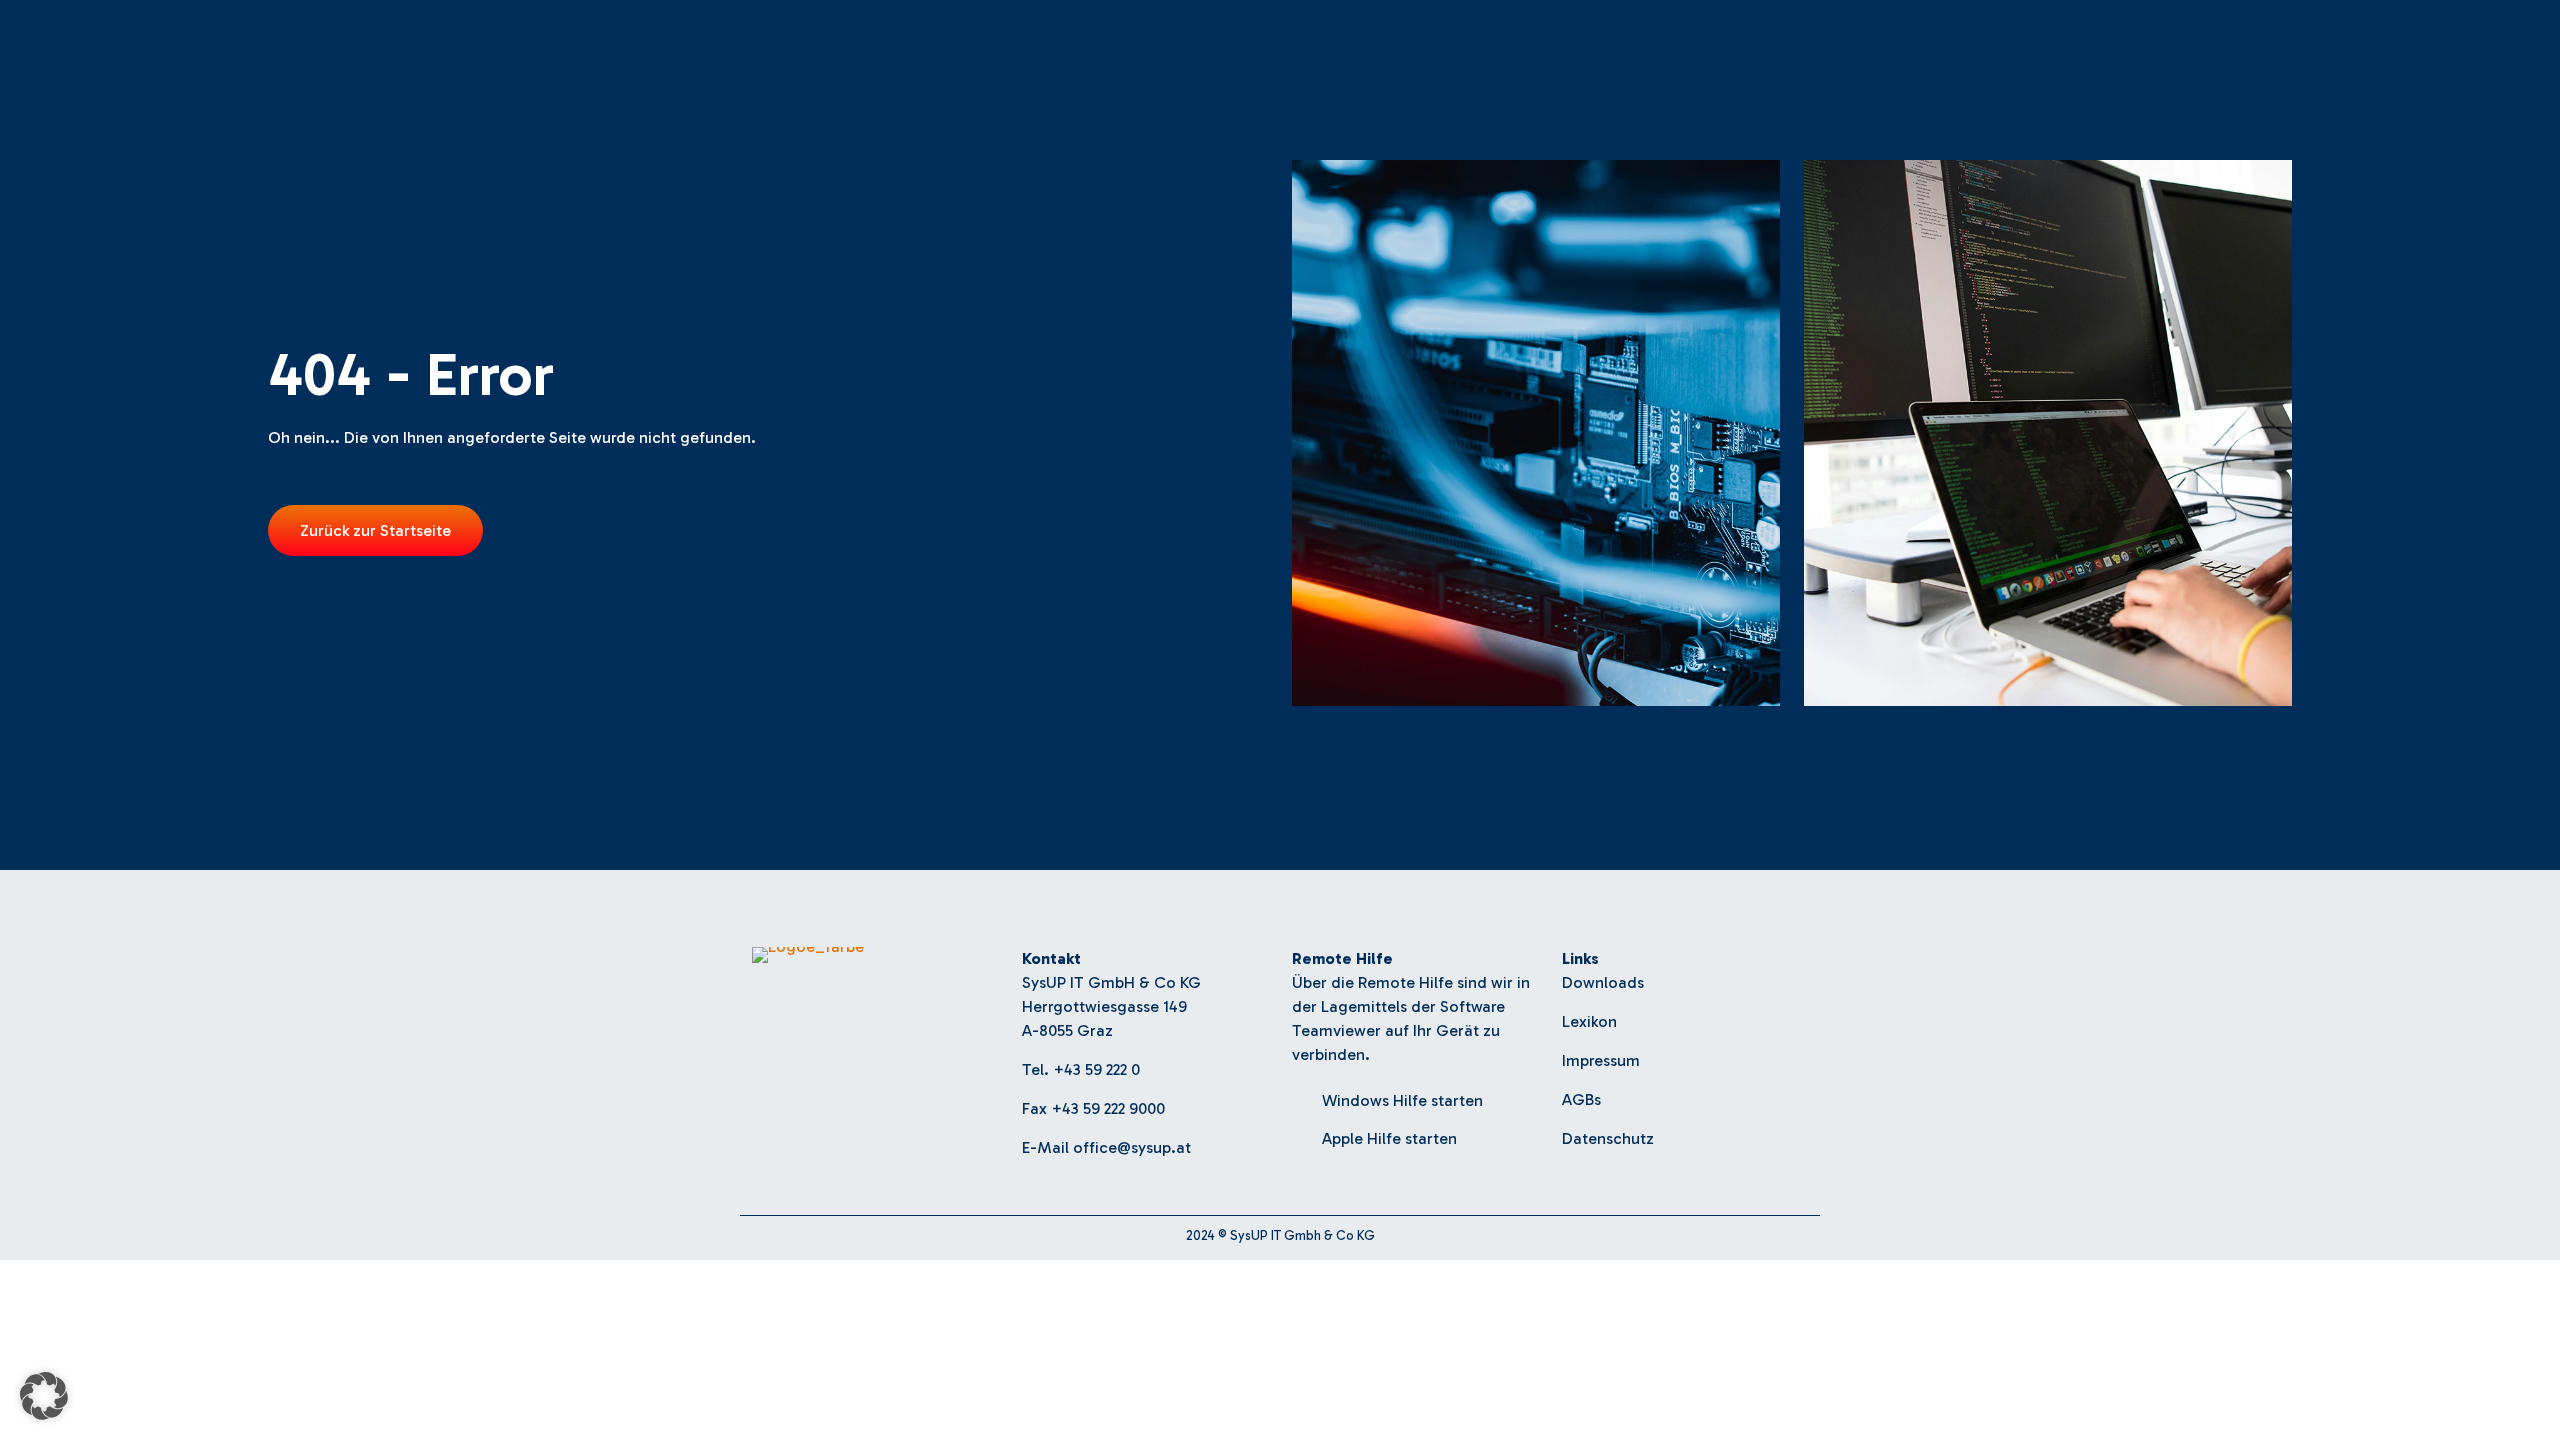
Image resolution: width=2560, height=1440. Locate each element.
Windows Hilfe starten (1402, 1100)
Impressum (1601, 1060)
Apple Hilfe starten (1389, 1138)
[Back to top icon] (2464, 1399)
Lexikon (1589, 1021)
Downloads (1603, 982)
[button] (44, 1396)
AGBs (1581, 1099)
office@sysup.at (1132, 1147)
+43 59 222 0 (1096, 1069)
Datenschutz (1608, 1138)
